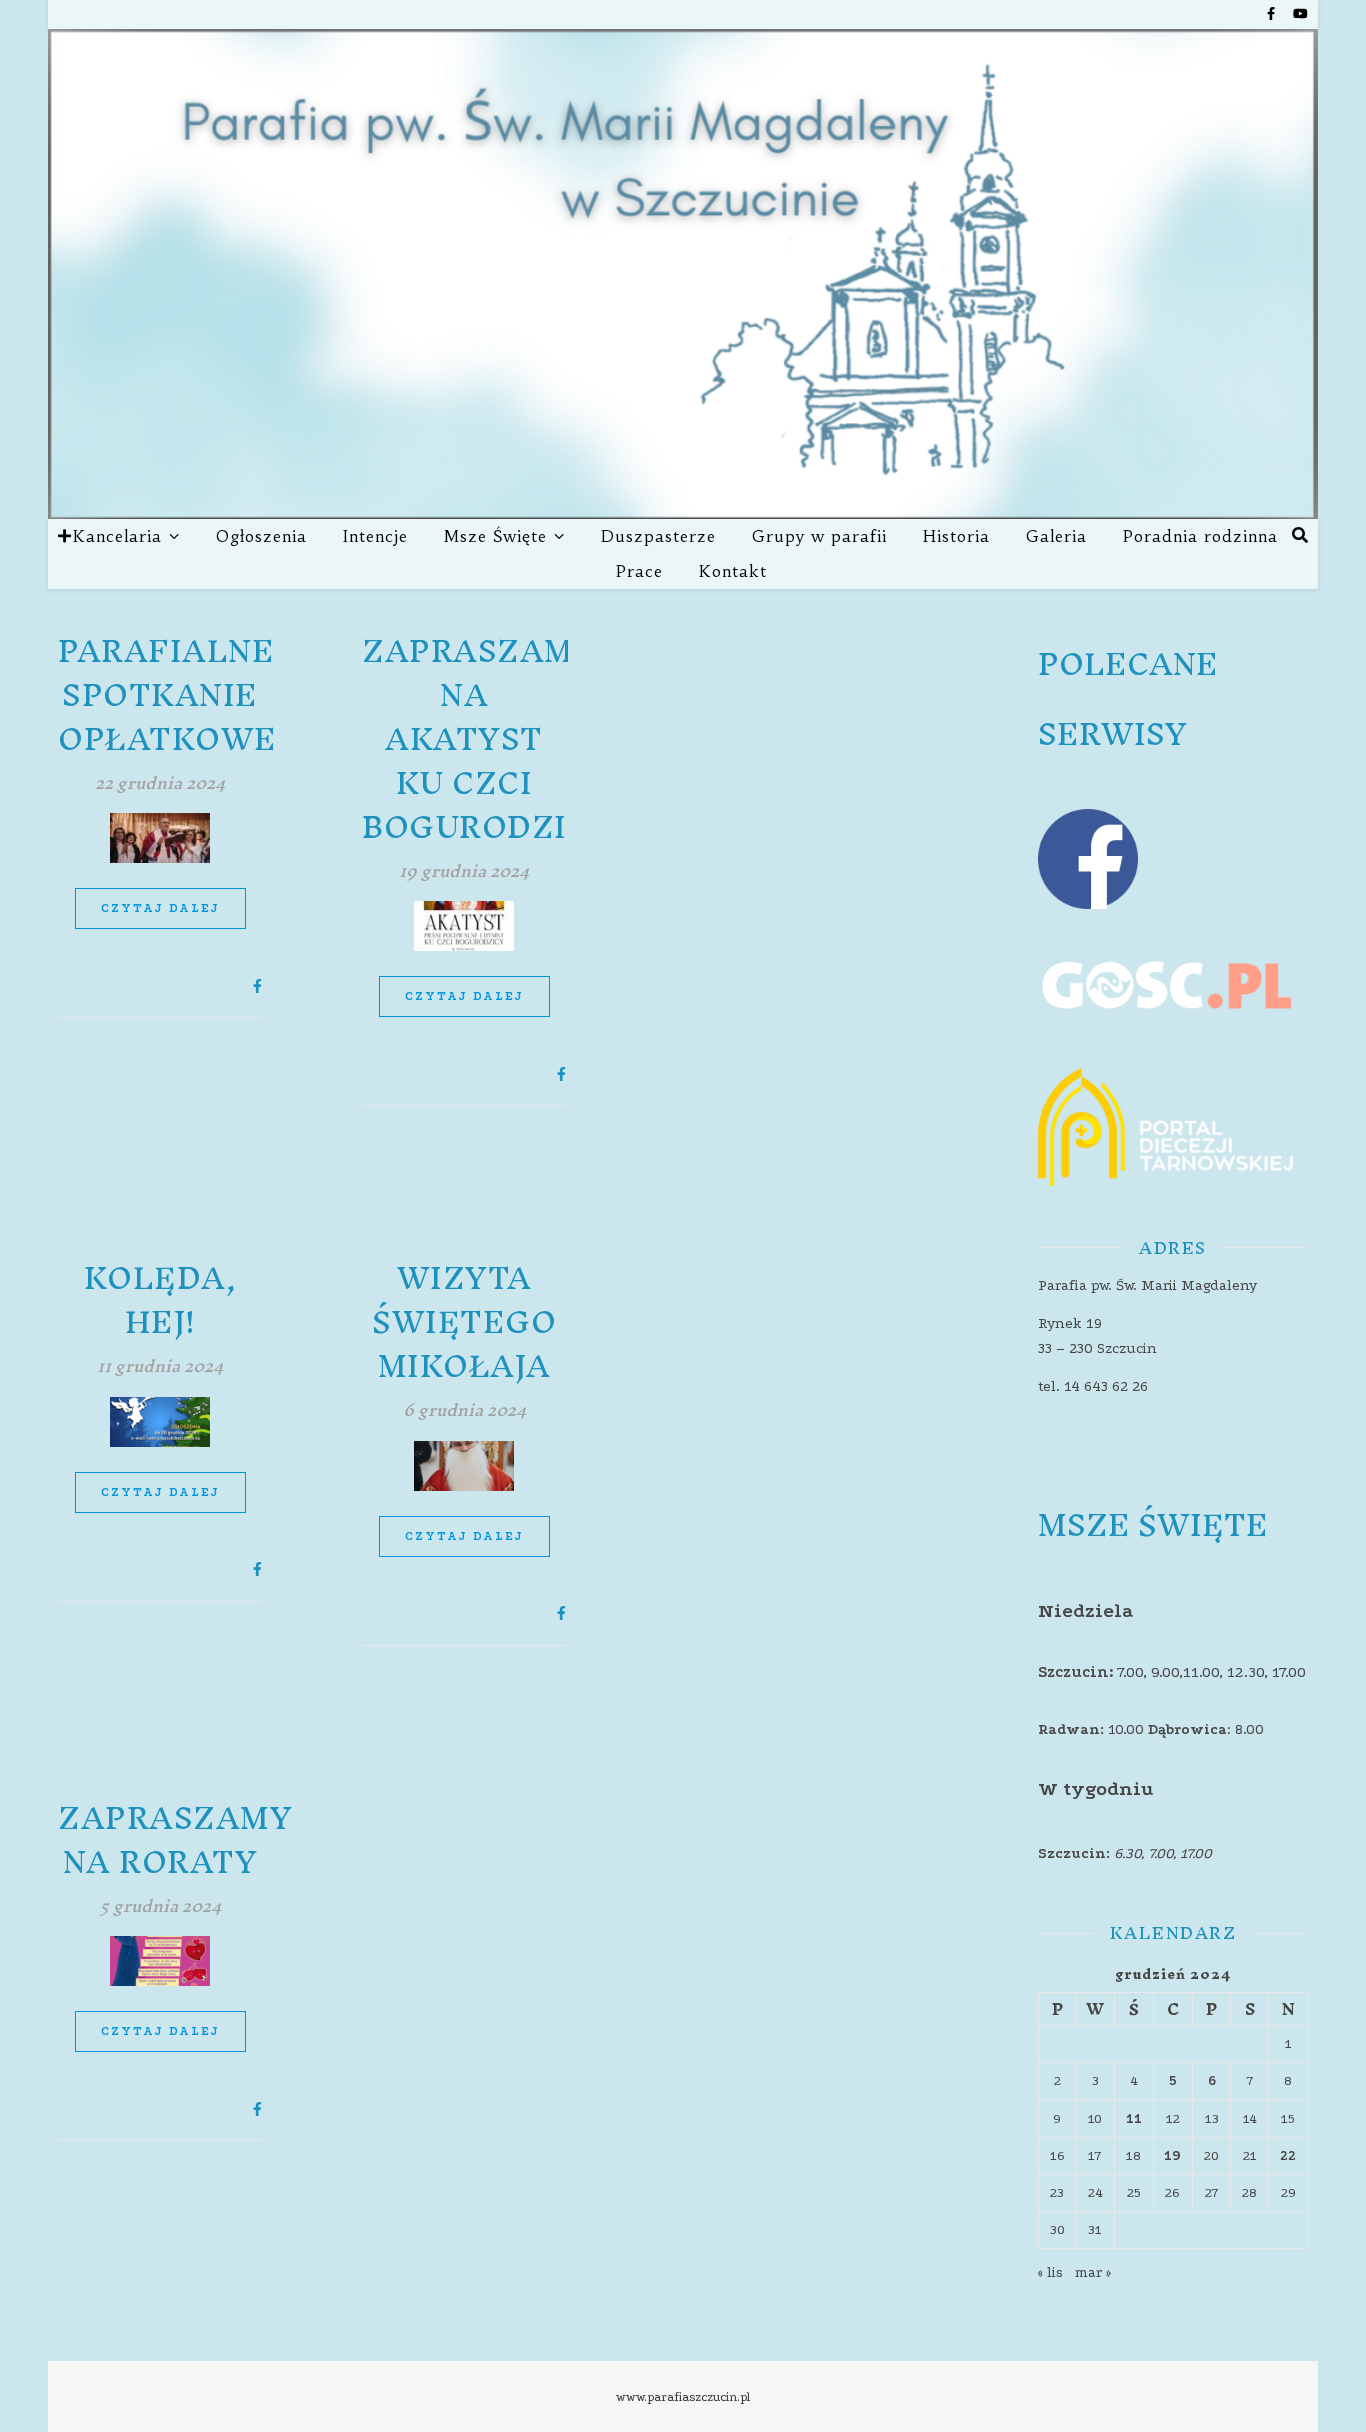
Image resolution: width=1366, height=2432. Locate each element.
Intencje (375, 536)
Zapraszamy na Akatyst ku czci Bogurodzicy (487, 739)
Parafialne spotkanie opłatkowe (167, 695)
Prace (639, 571)
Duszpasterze (658, 536)
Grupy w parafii (819, 536)
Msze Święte (495, 536)
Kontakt (733, 571)
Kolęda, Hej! (160, 1300)
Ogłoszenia (261, 536)
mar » (1093, 2272)
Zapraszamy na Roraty (175, 1840)
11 (1134, 2118)
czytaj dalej (160, 908)
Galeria (1056, 536)
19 (1172, 2155)
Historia (956, 536)
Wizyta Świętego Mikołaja (464, 1322)
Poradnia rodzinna (1200, 536)
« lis (1050, 2272)
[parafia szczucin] (683, 274)
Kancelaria (117, 536)
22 (1288, 2155)
